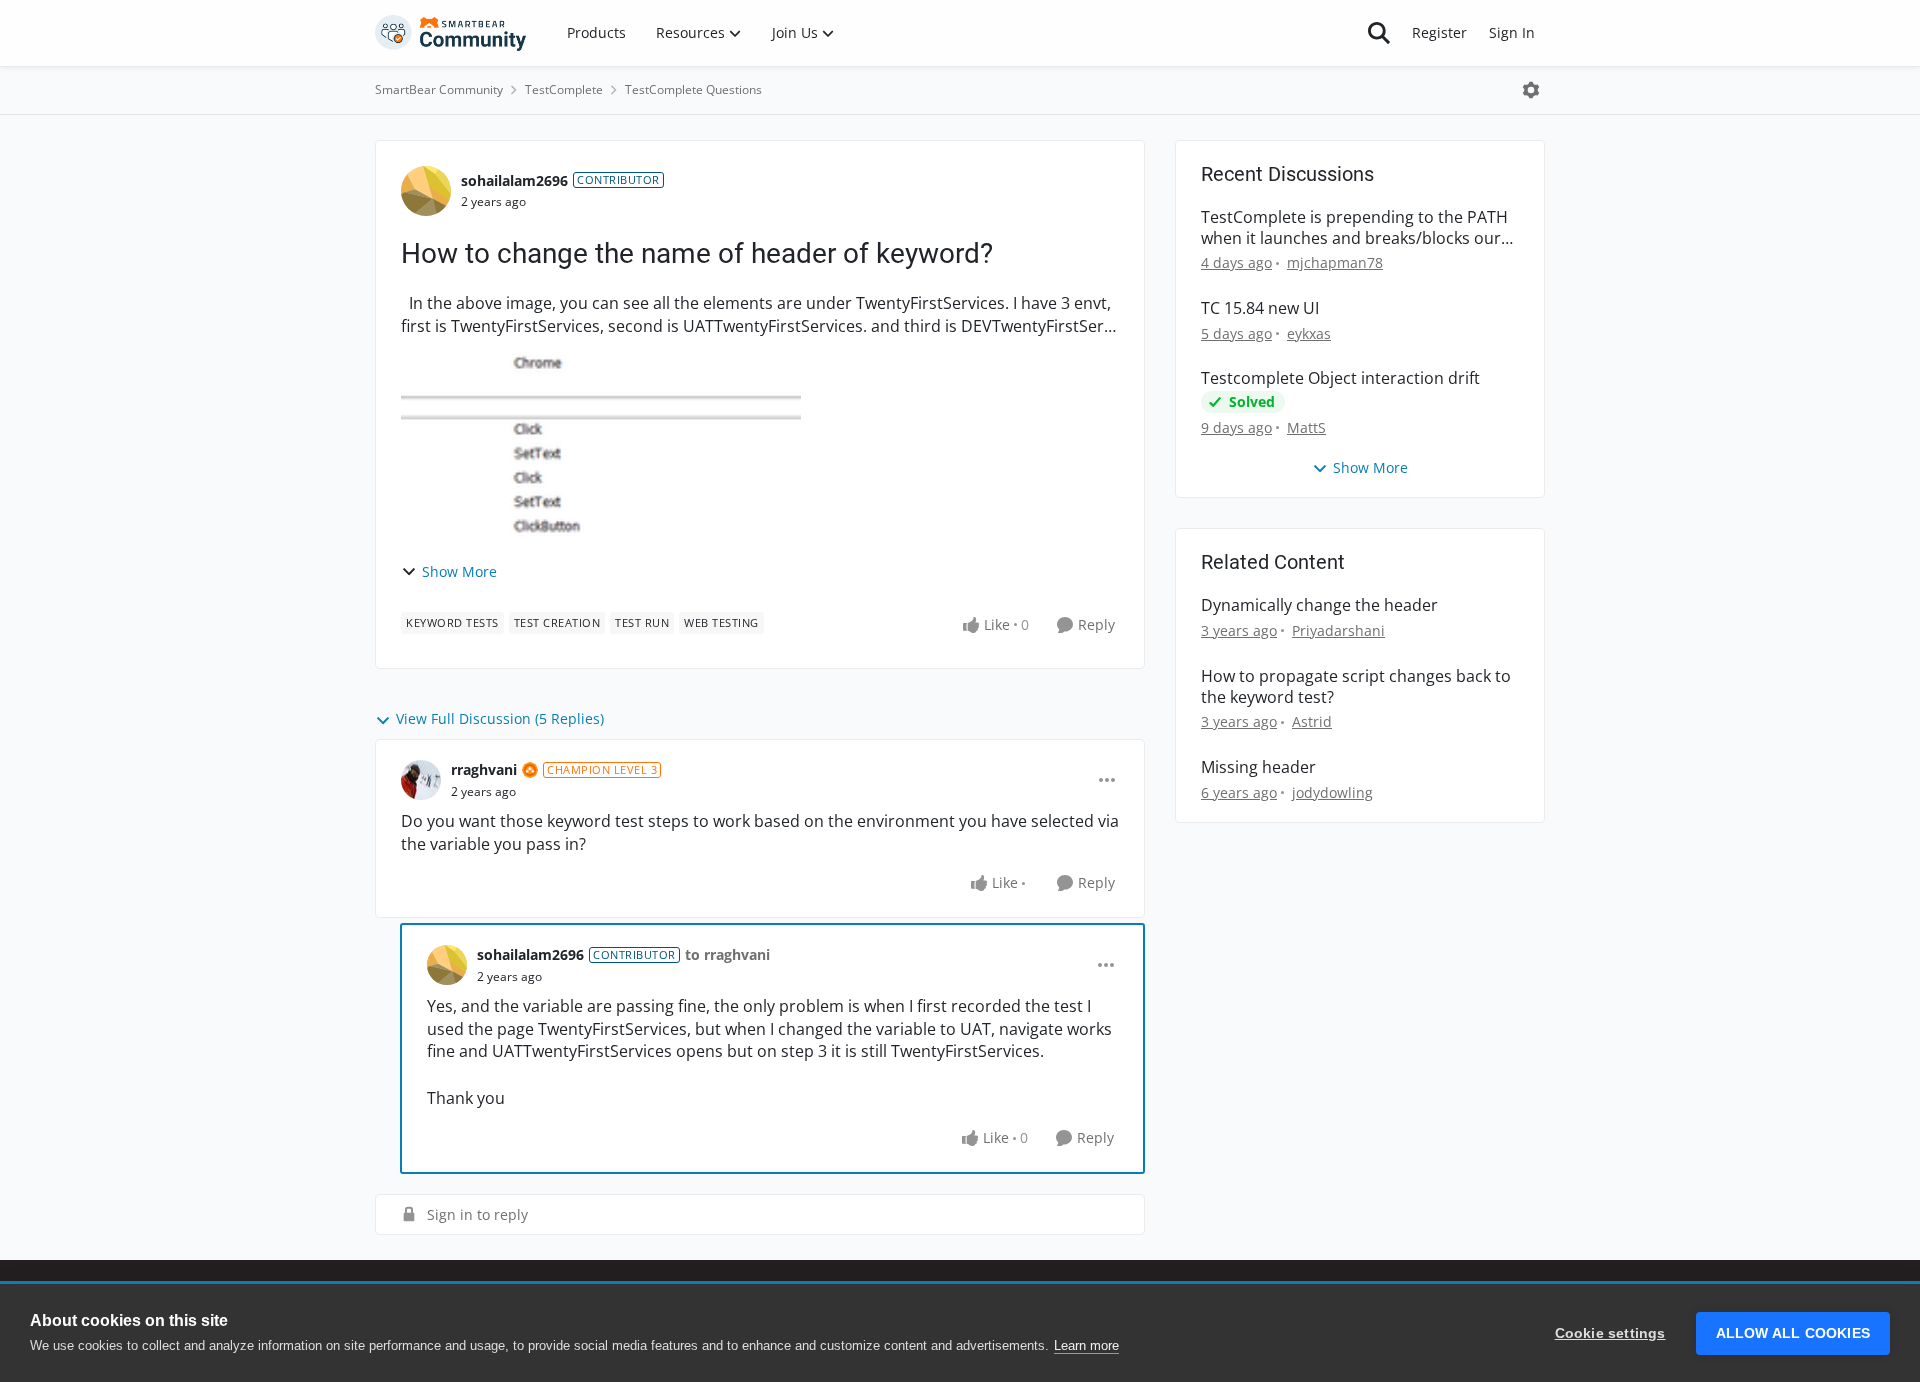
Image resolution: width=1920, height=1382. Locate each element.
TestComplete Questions (693, 89)
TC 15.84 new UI (1260, 308)
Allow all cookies (1793, 1333)
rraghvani (484, 769)
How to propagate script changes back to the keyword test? (1356, 687)
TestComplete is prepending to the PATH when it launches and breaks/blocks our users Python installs (1354, 228)
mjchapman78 (1335, 262)
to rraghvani (727, 954)
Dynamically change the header (1319, 605)
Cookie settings (1610, 1333)
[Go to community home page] (451, 33)
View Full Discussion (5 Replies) (500, 718)
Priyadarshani (1338, 630)
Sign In (1512, 32)
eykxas (1309, 333)
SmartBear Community (439, 89)
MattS (1306, 427)
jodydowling (1332, 792)
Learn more (1086, 1345)
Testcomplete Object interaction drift (1340, 378)
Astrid (1312, 721)
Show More (459, 571)
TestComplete (564, 89)
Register (1439, 32)
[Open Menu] (1531, 90)
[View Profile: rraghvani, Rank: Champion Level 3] (421, 780)
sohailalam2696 (514, 180)
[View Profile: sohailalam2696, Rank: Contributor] (426, 191)
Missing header (1258, 767)
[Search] (1379, 33)
